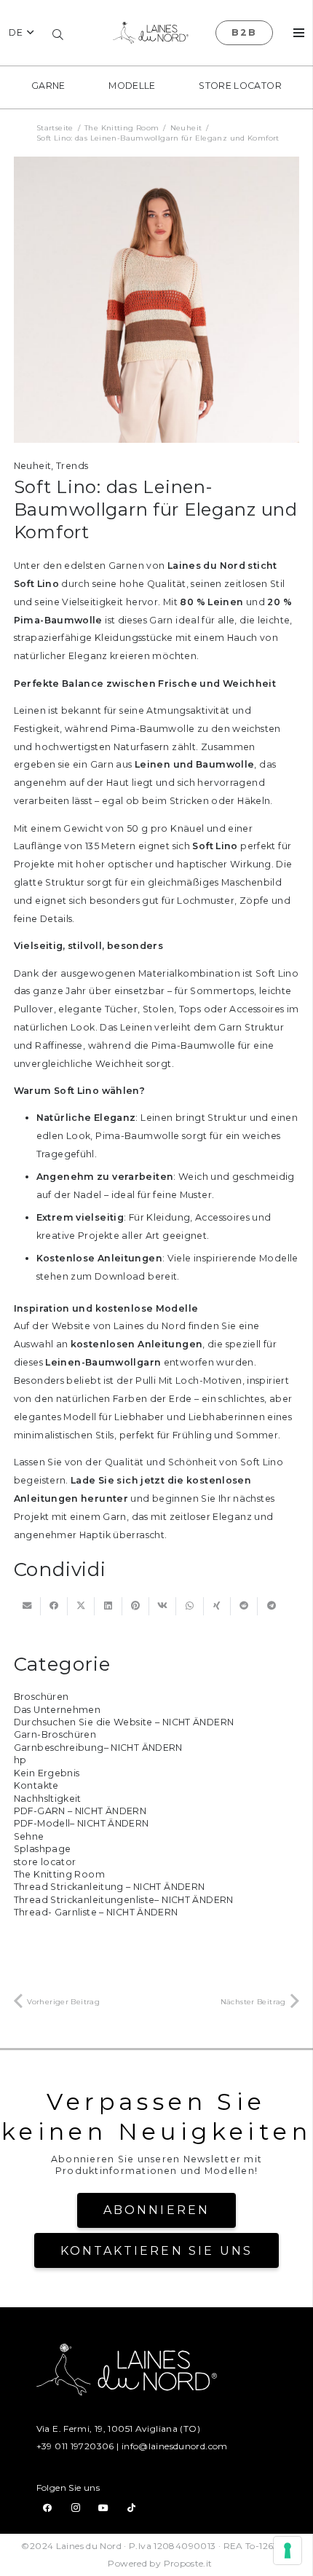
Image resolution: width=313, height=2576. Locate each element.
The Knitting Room (59, 1874)
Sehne (29, 1836)
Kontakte (36, 1785)
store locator (240, 86)
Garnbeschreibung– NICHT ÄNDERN (98, 1748)
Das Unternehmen (58, 1710)
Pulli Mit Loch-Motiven (189, 1380)
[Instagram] (75, 2508)
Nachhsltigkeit (48, 1799)
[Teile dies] (54, 1606)
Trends (72, 466)
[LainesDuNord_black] (151, 33)
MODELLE (132, 86)
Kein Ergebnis (47, 1773)
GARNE (48, 86)
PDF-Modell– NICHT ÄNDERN (82, 1823)
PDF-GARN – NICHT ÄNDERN (80, 1811)
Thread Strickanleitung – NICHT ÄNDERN (110, 1887)
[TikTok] (131, 2508)
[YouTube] (104, 2508)
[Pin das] (136, 1606)
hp (20, 1760)
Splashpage (43, 1849)
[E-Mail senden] (27, 1606)
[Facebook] (48, 2508)
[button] (21, 33)
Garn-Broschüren (55, 1734)
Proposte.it (188, 2563)
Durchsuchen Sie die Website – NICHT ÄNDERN (124, 1722)
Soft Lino (262, 1462)
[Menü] (299, 33)
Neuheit (33, 466)
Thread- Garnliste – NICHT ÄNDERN (96, 1912)
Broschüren (41, 1697)
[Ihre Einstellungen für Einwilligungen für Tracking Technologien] (288, 2551)
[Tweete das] (81, 1606)
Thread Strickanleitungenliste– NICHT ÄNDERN (124, 1900)
